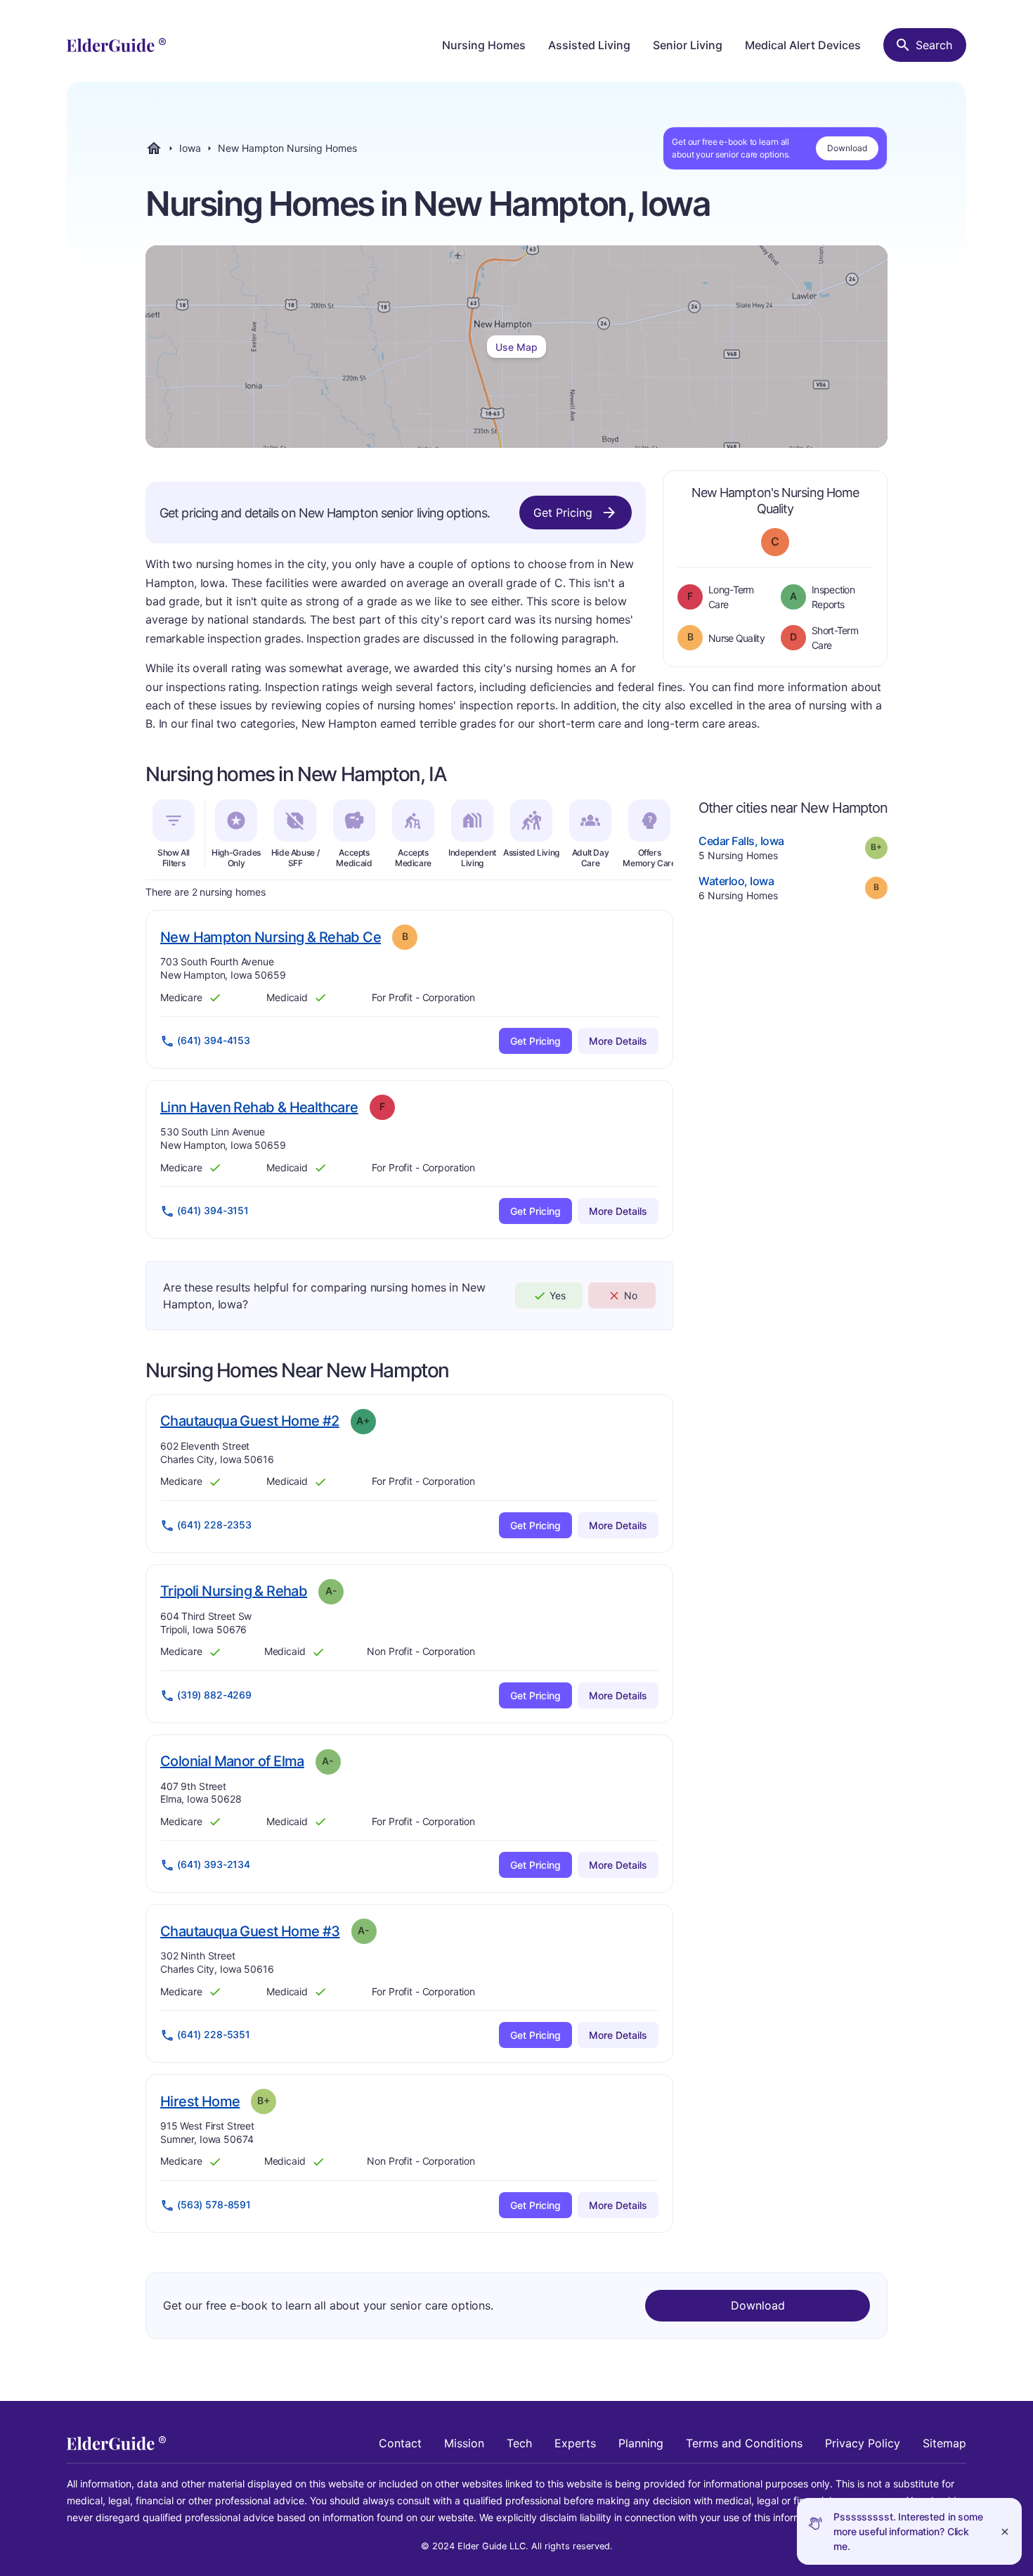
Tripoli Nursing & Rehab (234, 1591)
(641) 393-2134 (214, 1864)
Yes (558, 1295)
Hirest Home (200, 2101)
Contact (400, 2443)
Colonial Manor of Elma (232, 1761)
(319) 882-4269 (214, 1695)
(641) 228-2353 (214, 1525)
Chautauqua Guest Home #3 (250, 1931)
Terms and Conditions (744, 2443)
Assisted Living (589, 45)
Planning (641, 2443)
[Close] (1005, 2531)
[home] (116, 45)
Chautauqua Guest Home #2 (250, 1421)
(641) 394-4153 (214, 1040)
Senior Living (688, 45)
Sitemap (944, 2443)
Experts (575, 2443)
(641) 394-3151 (213, 1210)
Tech (519, 2443)
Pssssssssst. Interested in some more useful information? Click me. (908, 2531)
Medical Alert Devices (803, 45)
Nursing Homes (484, 45)
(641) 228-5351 (214, 2034)
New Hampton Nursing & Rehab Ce (271, 937)
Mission (464, 2443)
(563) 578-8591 (214, 2204)
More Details (618, 1041)
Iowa (190, 148)
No (631, 1295)
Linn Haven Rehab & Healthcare (259, 1107)
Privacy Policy (863, 2443)
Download (847, 148)
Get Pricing (563, 513)
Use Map (516, 347)
